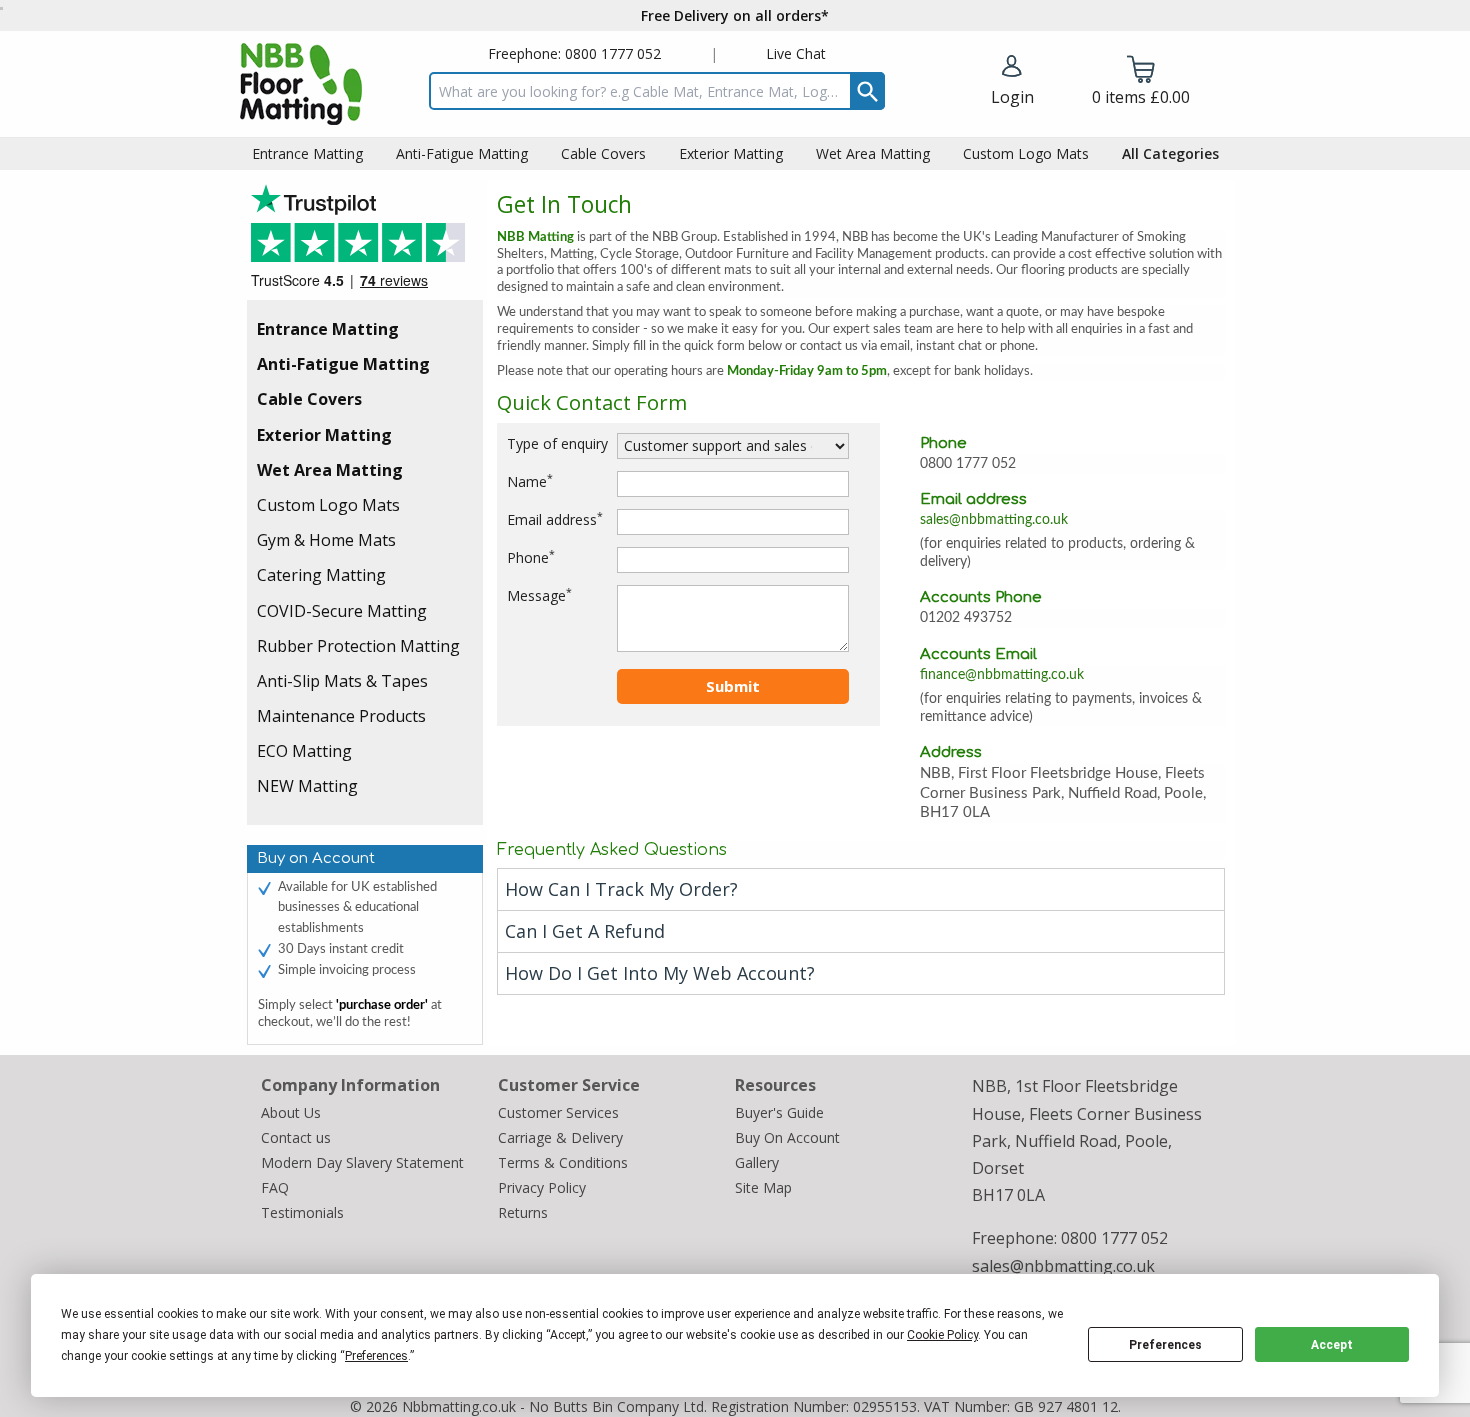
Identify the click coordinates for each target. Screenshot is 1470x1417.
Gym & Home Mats (326, 540)
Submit (733, 686)
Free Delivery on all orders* (735, 15)
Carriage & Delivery (560, 1137)
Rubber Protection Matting (358, 646)
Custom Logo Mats (328, 505)
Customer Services (558, 1112)
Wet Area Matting (330, 470)
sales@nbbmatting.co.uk (994, 520)
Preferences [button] (376, 1356)
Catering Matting (321, 575)
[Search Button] (867, 91)
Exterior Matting (324, 435)
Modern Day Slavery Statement (362, 1162)
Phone (531, 557)
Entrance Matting (328, 329)
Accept (1332, 1345)
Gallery (757, 1162)
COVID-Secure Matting (342, 611)
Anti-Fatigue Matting (343, 364)
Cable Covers (309, 399)
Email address (555, 519)
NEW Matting (307, 786)
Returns (523, 1212)
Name (530, 481)
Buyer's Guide (779, 1112)
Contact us (296, 1137)
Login (1012, 97)
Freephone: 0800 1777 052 (574, 53)
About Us (291, 1112)
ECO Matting (304, 751)
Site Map (763, 1187)
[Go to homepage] (301, 84)
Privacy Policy (542, 1187)
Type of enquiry (557, 443)
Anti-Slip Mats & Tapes (342, 681)
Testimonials (365, 242)
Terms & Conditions (563, 1162)
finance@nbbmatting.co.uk (1002, 675)
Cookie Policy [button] (942, 1335)
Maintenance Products (341, 716)
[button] (1012, 82)
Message (539, 595)
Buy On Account (787, 1137)
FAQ (275, 1187)
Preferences (1165, 1345)
